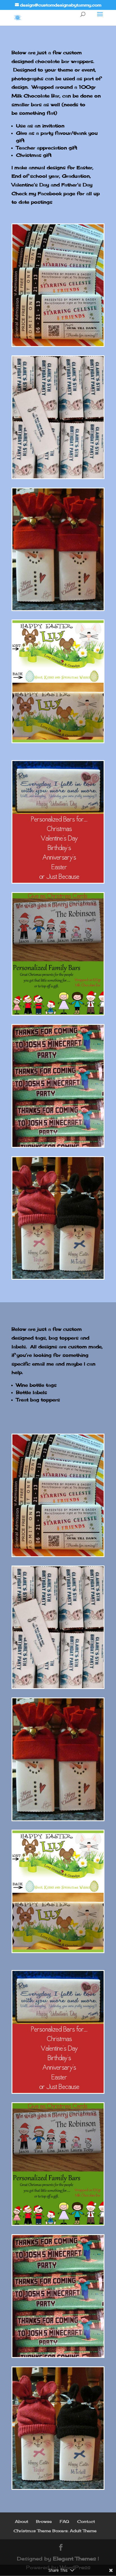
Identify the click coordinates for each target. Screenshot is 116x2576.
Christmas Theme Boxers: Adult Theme (55, 2531)
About (22, 2521)
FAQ (64, 2521)
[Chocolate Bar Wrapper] (58, 344)
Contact (86, 2521)
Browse (44, 2521)
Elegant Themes (74, 2558)
